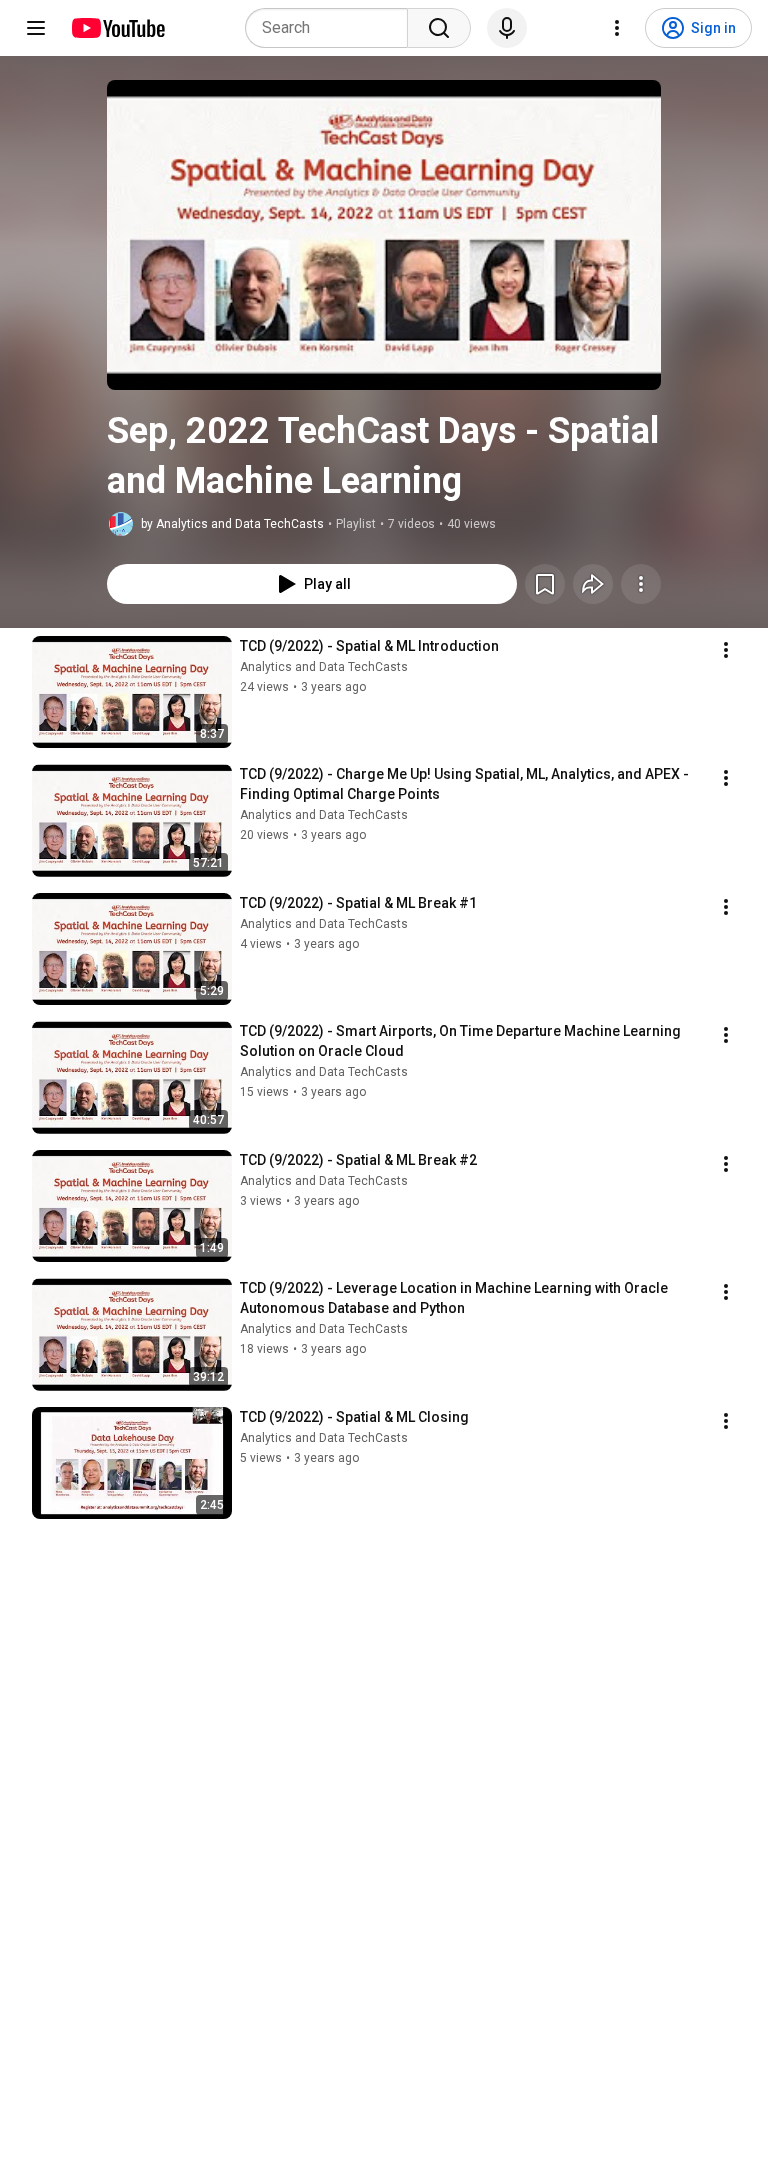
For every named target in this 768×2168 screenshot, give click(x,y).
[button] (384, 235)
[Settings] (617, 28)
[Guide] (36, 28)
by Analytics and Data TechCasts (232, 524)
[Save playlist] (545, 584)
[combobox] (332, 28)
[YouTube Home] (117, 28)
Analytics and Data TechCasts (324, 667)
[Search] (439, 28)
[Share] (593, 584)
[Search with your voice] (507, 28)
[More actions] (641, 584)
